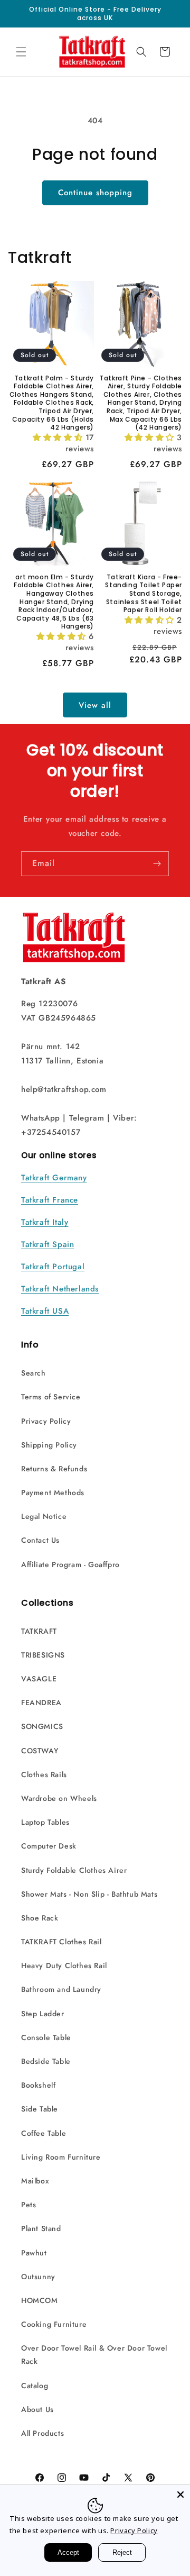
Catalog (35, 2386)
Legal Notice (44, 1516)
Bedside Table (46, 2061)
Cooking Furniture (54, 2324)
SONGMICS (42, 1726)
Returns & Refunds (54, 1469)
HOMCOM (40, 2300)
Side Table (40, 2109)
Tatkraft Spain (47, 1244)
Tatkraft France (50, 1200)
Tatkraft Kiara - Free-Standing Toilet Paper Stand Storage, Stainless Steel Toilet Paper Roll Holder (144, 594)
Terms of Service (51, 1397)
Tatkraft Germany (54, 1178)
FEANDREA (41, 1703)
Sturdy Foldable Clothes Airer (74, 1870)
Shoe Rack (40, 1918)
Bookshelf (38, 2085)
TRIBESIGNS (43, 1655)
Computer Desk (49, 1846)
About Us (37, 2409)
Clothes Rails (44, 1774)
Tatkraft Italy (45, 1222)
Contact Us (40, 1540)
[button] (21, 52)
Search (34, 1373)
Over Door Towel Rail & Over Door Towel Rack (94, 2355)
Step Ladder (43, 2014)
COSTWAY (40, 1751)
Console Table (46, 2037)
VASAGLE (39, 1679)
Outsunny (38, 2277)
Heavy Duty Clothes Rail (64, 1965)
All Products (42, 2433)
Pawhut (34, 2253)
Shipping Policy (49, 1445)
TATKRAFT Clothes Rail (61, 1942)
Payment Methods (53, 1492)
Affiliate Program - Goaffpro (70, 1564)
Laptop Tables (45, 1822)
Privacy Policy (46, 1421)
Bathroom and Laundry (61, 1989)
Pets (28, 2205)
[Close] (180, 2495)
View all (95, 705)
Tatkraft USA (45, 1311)
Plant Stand (41, 2228)
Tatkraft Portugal (53, 1267)
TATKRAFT (39, 1631)
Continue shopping (95, 193)
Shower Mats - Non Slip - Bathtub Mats (89, 1894)
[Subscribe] (157, 864)
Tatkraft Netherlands (60, 1289)
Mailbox (35, 2181)
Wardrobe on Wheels (59, 1798)
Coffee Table (44, 2133)
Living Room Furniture (61, 2157)
